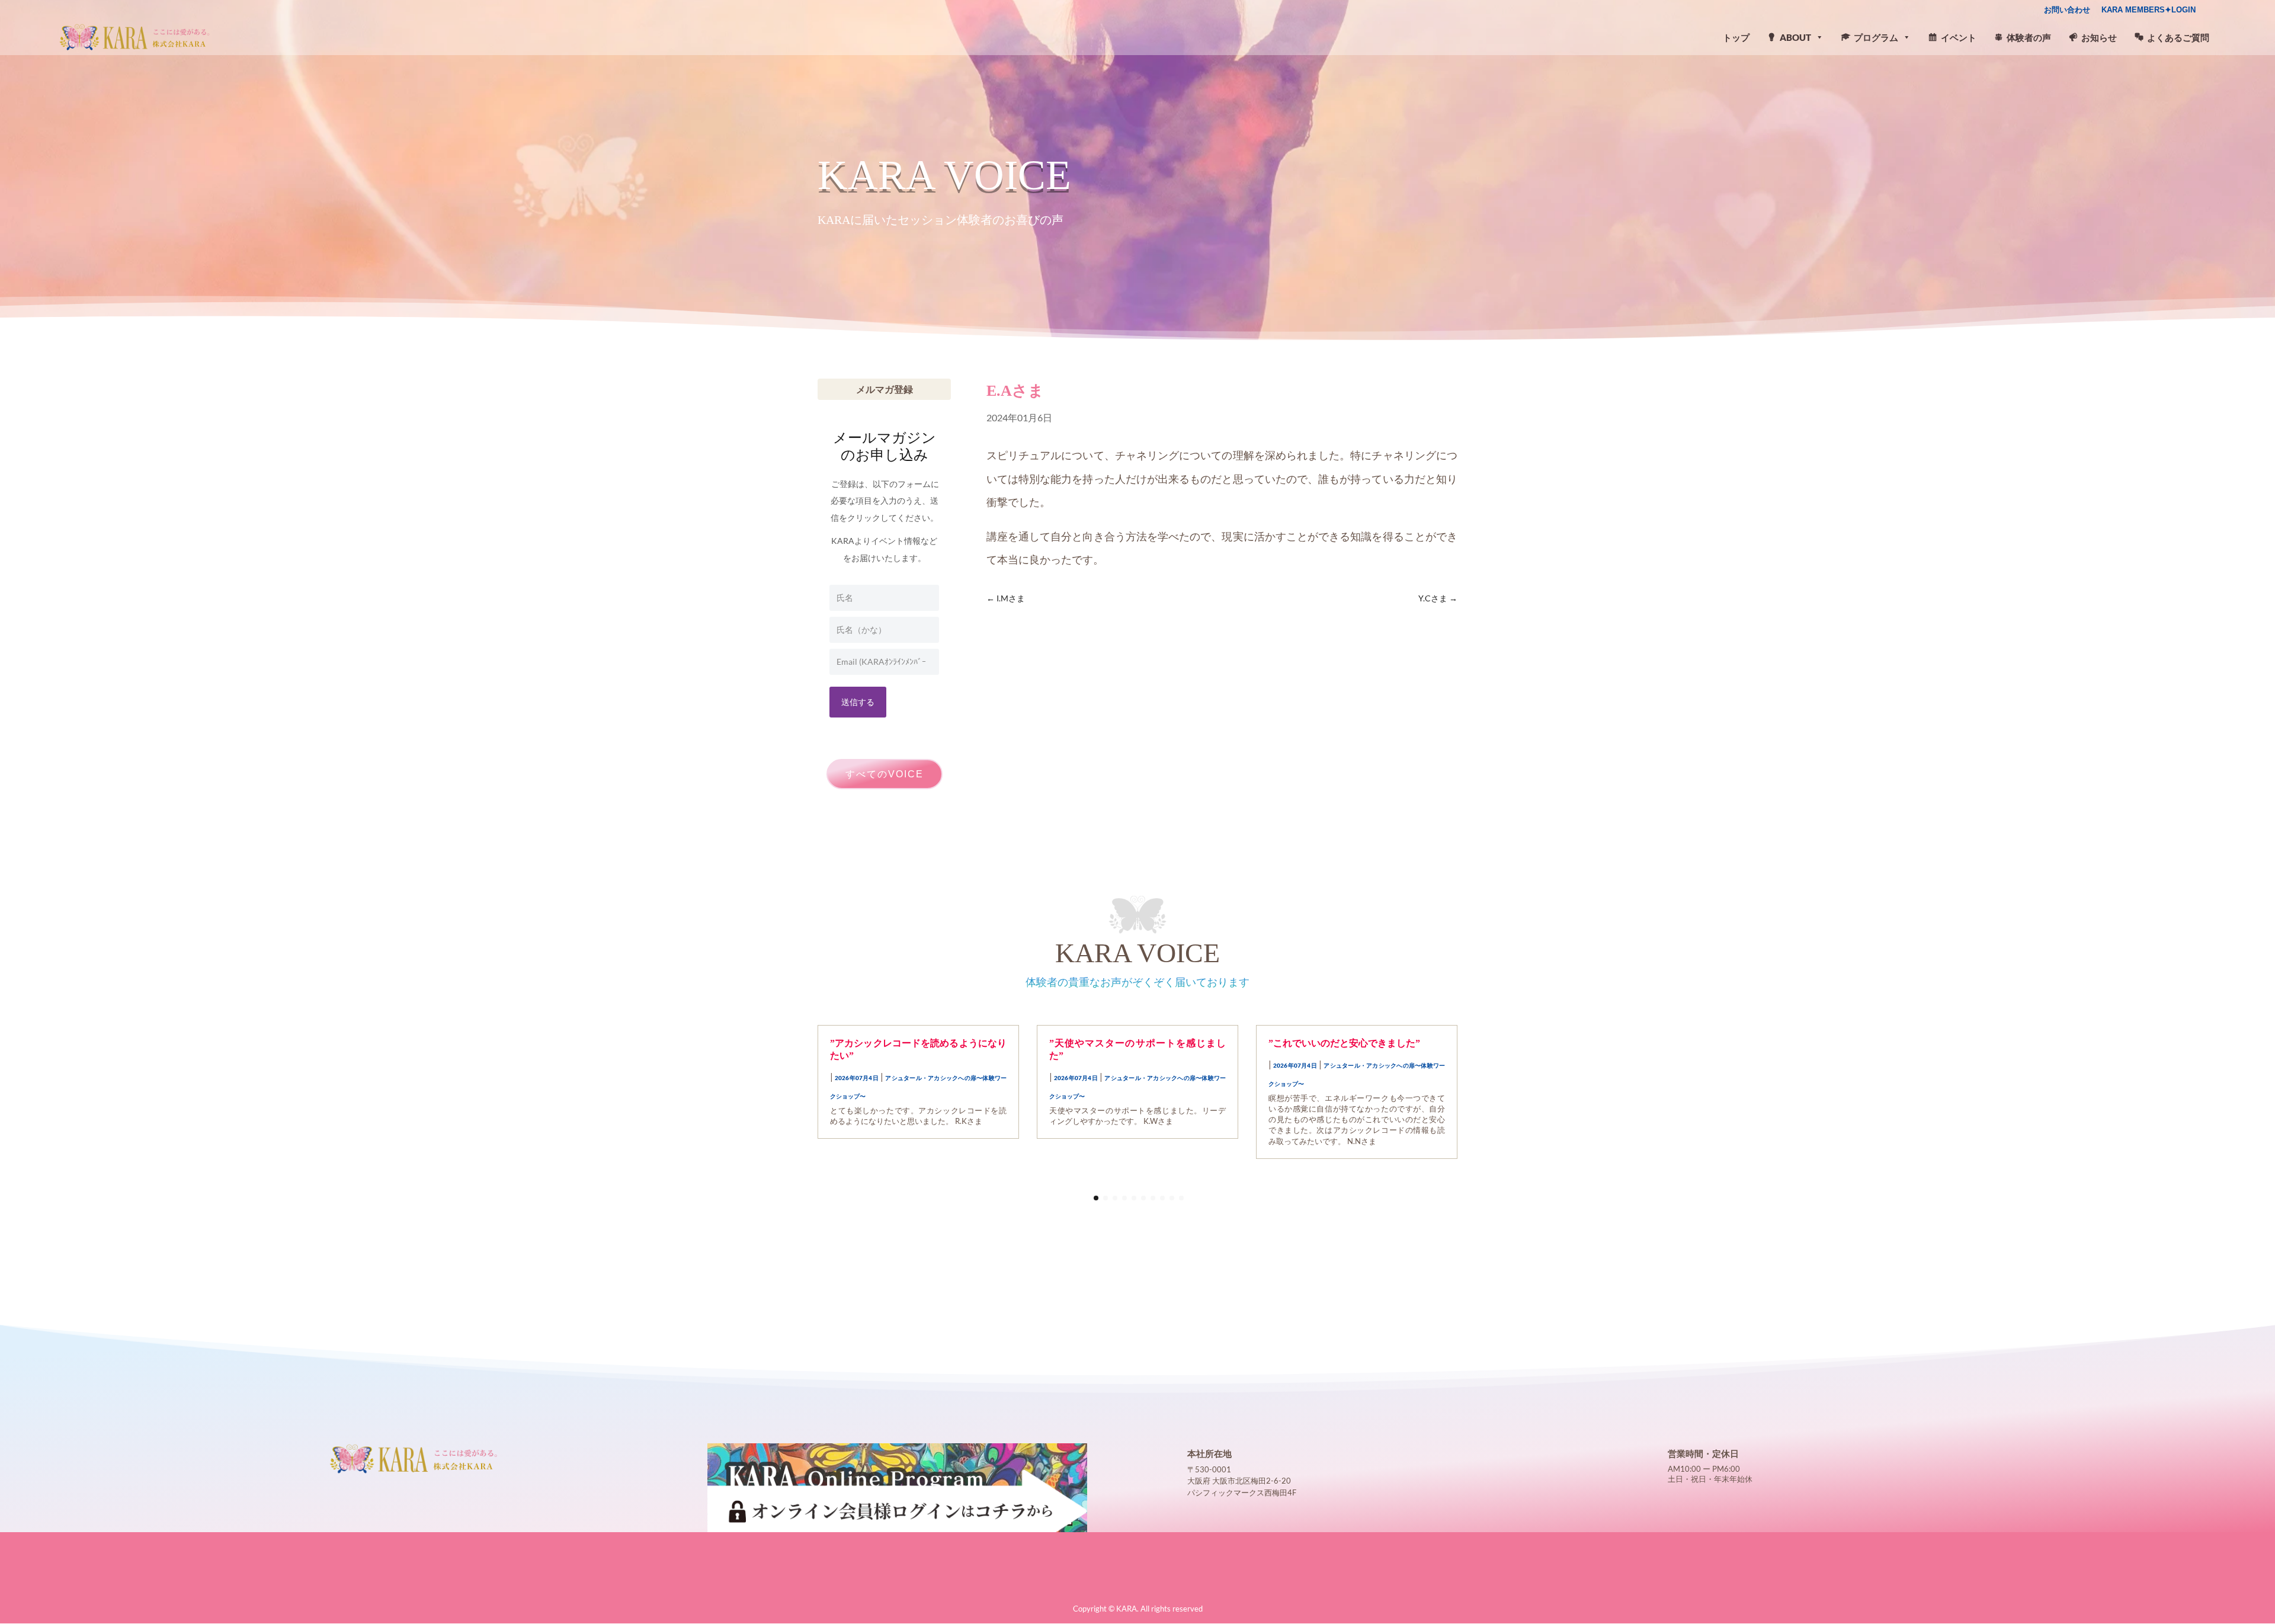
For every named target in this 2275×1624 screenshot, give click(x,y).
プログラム (1876, 37)
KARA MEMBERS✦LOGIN (2149, 10)
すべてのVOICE (885, 774)
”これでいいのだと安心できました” (1344, 1043)
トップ (1736, 37)
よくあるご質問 (2178, 37)
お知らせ (2099, 37)
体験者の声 (2029, 37)
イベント (1959, 37)
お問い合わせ (2067, 10)
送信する (858, 702)
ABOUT (1795, 37)
